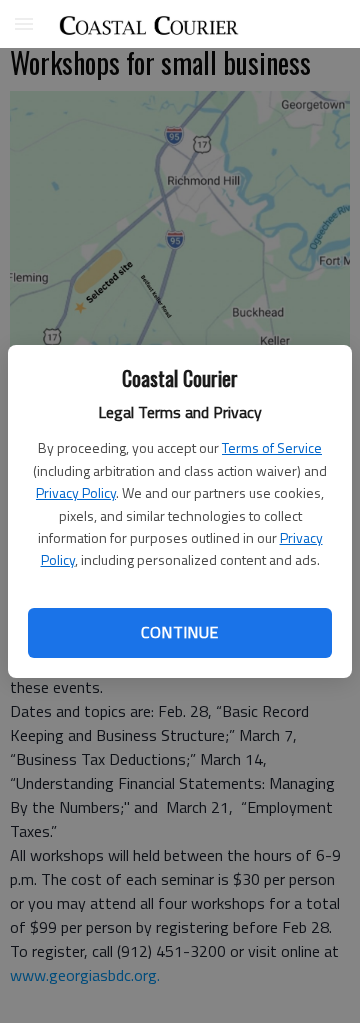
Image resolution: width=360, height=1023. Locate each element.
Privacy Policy (76, 492)
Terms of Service (272, 447)
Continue (179, 632)
